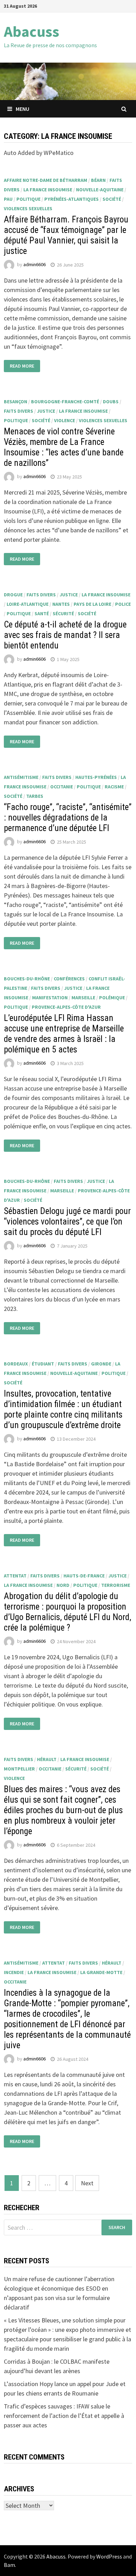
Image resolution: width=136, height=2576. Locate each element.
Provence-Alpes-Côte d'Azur (66, 1007)
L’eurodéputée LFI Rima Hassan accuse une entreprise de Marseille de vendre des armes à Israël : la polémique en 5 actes (64, 1034)
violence (65, 420)
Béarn (98, 180)
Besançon (16, 402)
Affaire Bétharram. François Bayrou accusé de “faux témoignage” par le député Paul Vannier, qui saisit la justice (66, 235)
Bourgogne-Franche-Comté (65, 402)
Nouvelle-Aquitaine (100, 190)
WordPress (109, 2556)
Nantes (61, 604)
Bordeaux (16, 1364)
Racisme (114, 787)
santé (42, 613)
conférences (69, 979)
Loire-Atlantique (28, 604)
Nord (63, 1585)
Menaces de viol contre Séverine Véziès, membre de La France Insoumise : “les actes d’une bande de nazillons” (64, 447)
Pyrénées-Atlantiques (71, 199)
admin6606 (35, 265)
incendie (14, 1972)
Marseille (83, 998)
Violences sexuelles (28, 208)
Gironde (101, 1364)
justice (46, 411)
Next (87, 2183)
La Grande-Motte (101, 1972)
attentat (15, 1576)
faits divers (18, 411)
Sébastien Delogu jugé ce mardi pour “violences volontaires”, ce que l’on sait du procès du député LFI (67, 1222)
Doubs (111, 402)
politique (28, 199)
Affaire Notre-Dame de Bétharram (46, 180)
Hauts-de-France (84, 1576)
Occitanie (62, 787)
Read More (22, 366)
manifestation (50, 998)
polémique (112, 998)
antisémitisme (21, 777)
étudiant (43, 1364)
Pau (8, 199)
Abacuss (32, 31)
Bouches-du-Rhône (27, 979)
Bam (9, 2565)
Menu (22, 109)
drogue (13, 595)
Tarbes (35, 796)
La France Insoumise (48, 190)
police (123, 604)
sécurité (63, 613)
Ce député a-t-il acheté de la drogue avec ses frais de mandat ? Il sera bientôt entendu (65, 635)
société (112, 199)
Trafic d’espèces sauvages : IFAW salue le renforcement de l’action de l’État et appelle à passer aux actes (64, 2416)
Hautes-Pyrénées (96, 777)
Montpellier (19, 1769)
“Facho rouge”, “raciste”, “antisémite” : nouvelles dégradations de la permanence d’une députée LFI (68, 818)
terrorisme (116, 1585)
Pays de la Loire (92, 604)
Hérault (47, 1759)
